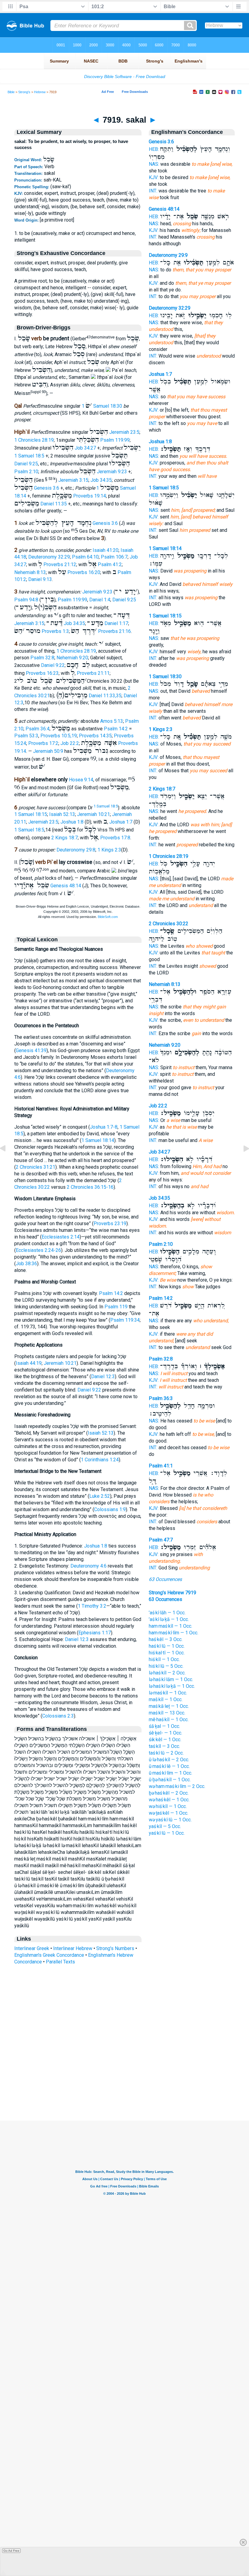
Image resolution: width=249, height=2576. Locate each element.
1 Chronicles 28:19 (34, 440)
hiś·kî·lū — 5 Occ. (166, 1666)
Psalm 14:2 (116, 729)
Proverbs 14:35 (95, 736)
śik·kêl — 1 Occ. (165, 1740)
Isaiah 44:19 (29, 1363)
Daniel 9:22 (53, 665)
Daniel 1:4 (100, 600)
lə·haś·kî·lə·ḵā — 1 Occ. (172, 1686)
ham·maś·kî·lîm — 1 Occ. (174, 1633)
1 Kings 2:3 (109, 850)
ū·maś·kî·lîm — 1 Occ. (171, 1773)
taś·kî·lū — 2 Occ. (166, 1753)
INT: (153, 191)
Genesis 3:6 (47, 488)
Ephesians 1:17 (95, 1633)
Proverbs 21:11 (93, 673)
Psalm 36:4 (38, 729)
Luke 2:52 (100, 1496)
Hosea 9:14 (81, 780)
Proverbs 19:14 (90, 496)
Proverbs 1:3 (55, 631)
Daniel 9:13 (40, 579)
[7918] (8, 1162)
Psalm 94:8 (26, 600)
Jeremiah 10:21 (94, 814)
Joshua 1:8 (72, 822)
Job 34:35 (101, 480)
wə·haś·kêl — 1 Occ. (169, 1800)
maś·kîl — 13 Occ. (167, 1713)
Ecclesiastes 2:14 (61, 1237)
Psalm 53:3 (26, 736)
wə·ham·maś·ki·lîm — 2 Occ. (177, 1786)
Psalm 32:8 (42, 658)
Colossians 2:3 (58, 1716)
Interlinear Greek (32, 1948)
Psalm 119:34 (125, 1320)
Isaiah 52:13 (62, 814)
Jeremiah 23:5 (124, 432)
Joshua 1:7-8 (104, 1127)
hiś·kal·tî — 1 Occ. (167, 1653)
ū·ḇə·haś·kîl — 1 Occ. (170, 1780)
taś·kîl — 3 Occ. (164, 1746)
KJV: (154, 177)
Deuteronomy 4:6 (89, 1566)
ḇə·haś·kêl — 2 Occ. (169, 1793)
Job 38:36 (26, 1264)
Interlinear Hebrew (73, 1948)
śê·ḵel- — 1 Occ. (165, 1733)
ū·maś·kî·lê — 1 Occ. (169, 1766)
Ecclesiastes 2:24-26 (38, 1250)
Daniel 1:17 (116, 623)
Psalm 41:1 (161, 1466)
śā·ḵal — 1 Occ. (164, 1726)
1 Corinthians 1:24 (100, 1460)
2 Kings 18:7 (65, 838)
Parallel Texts (60, 1962)
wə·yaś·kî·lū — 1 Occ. (170, 1820)
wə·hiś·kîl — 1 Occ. (168, 1806)
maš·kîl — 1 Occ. (166, 1699)
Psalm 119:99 (115, 440)
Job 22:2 (70, 743)
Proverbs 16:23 (42, 673)
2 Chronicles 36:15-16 (90, 1187)
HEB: (154, 149)
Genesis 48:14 (66, 886)
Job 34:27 (85, 448)
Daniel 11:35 (54, 504)
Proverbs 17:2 (43, 743)
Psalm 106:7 (114, 557)
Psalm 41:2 (110, 564)
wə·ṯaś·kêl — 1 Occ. (169, 1813)
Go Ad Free (11, 2551)
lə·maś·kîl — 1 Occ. (168, 1693)
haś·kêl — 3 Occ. (166, 1639)
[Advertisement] (124, 2084)
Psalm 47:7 (161, 1540)
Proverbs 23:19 (110, 1223)
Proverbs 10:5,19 (59, 736)
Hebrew (40, 92)
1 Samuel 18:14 (98, 1140)
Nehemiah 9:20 (72, 658)
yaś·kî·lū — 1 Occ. (167, 1833)
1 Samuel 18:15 (31, 814)
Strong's (24, 92)
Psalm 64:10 (85, 557)
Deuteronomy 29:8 (76, 850)
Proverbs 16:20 (84, 572)
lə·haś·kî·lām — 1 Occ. (171, 1679)
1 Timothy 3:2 (92, 1606)
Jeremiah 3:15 (73, 480)
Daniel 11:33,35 (105, 696)
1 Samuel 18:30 (102, 406)
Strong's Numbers (115, 1948)
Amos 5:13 (112, 721)
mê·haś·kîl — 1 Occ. (169, 1720)
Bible (11, 92)
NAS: (154, 164)
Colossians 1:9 (110, 1509)
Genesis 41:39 (31, 1050)
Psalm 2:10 (26, 472)
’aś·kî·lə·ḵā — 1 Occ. (169, 1619)
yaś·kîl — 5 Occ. (165, 1826)
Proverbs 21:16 (114, 631)
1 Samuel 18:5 (29, 456)
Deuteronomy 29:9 (168, 255)
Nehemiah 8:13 (30, 572)
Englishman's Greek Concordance (49, 1955)
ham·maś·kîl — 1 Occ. (171, 1626)
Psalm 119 (116, 1307)
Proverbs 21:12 (60, 564)
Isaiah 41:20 (106, 550)
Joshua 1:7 (121, 822)
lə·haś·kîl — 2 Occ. (167, 1673)
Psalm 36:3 (161, 1398)
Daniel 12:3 (103, 1376)
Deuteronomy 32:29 (49, 557)
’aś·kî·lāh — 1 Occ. (167, 1613)
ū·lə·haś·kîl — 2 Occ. (169, 1760)
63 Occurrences (165, 1579)
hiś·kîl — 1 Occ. (164, 1659)
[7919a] (241, 1162)
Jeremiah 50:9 (48, 751)
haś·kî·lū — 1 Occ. (167, 1646)
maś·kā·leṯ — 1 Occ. (169, 1706)
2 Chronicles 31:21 (36, 1167)
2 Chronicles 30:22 (169, 924)
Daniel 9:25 (26, 464)
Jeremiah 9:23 (112, 472)
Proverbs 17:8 (115, 838)
